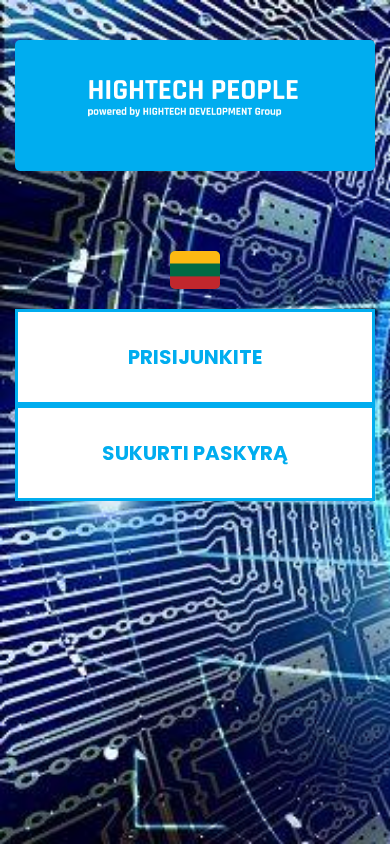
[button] (195, 270)
